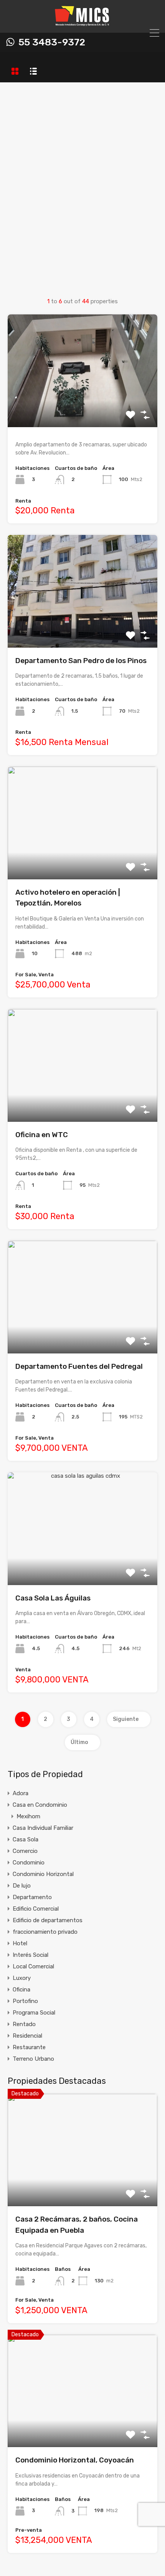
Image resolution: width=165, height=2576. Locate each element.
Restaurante (29, 2047)
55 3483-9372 (52, 42)
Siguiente (126, 1719)
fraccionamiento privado (45, 1932)
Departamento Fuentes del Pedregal (79, 1366)
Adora (21, 1793)
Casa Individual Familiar (43, 1828)
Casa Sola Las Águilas (53, 1598)
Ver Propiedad (83, 405)
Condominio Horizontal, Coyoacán (75, 2460)
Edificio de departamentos (48, 1920)
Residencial (27, 2036)
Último (79, 1742)
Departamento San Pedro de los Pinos (81, 661)
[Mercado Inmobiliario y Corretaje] (83, 23)
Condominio (29, 1863)
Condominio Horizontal (43, 1874)
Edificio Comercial (36, 1909)
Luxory (22, 1978)
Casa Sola (26, 1839)
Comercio (25, 1851)
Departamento (32, 1897)
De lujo (22, 1886)
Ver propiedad (83, 2184)
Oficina (21, 1990)
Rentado (24, 2024)
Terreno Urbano (33, 2059)
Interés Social (31, 1955)
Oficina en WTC (42, 1135)
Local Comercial (33, 1966)
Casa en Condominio (40, 1805)
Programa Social (34, 2013)
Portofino (25, 2001)
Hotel (20, 1943)
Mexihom (28, 1816)
